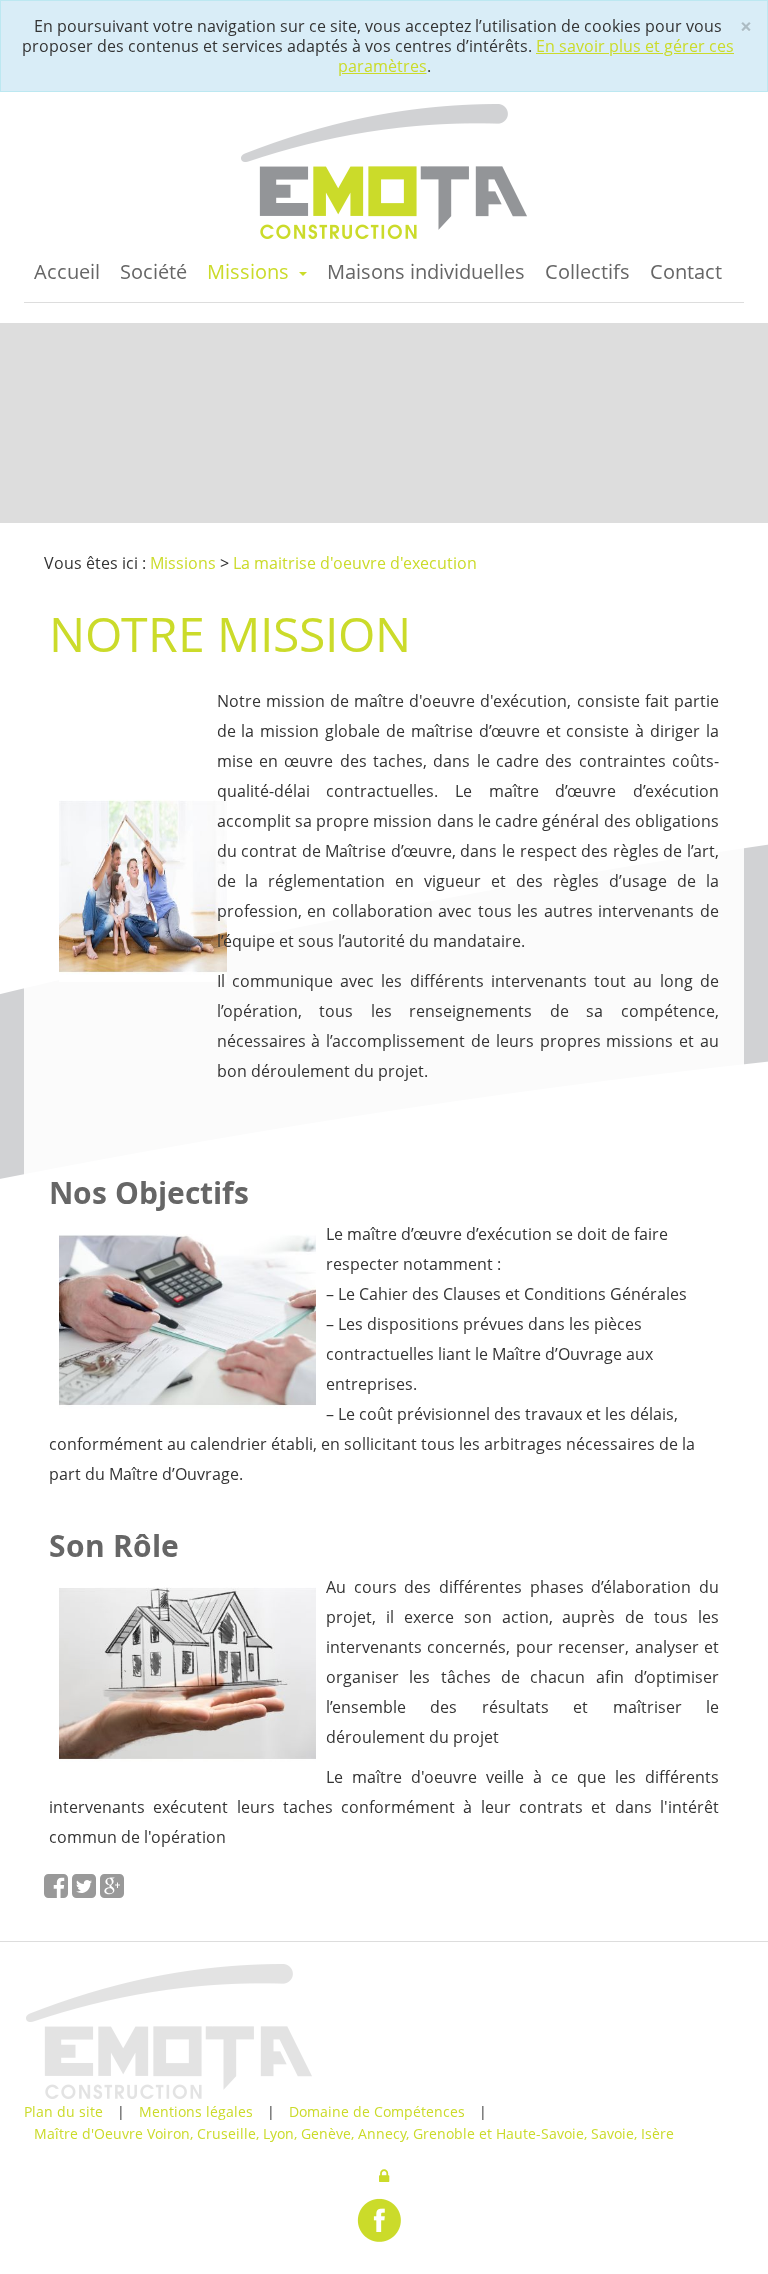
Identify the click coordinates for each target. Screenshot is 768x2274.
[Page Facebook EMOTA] (379, 2220)
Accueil (67, 271)
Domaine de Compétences (379, 2111)
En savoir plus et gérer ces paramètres (536, 56)
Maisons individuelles (426, 271)
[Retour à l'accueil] (384, 170)
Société (153, 271)
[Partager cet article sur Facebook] (58, 1890)
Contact (686, 271)
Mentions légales (198, 2111)
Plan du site (65, 2111)
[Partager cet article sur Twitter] (86, 1890)
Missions (250, 271)
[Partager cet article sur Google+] (112, 1890)
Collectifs (587, 271)
